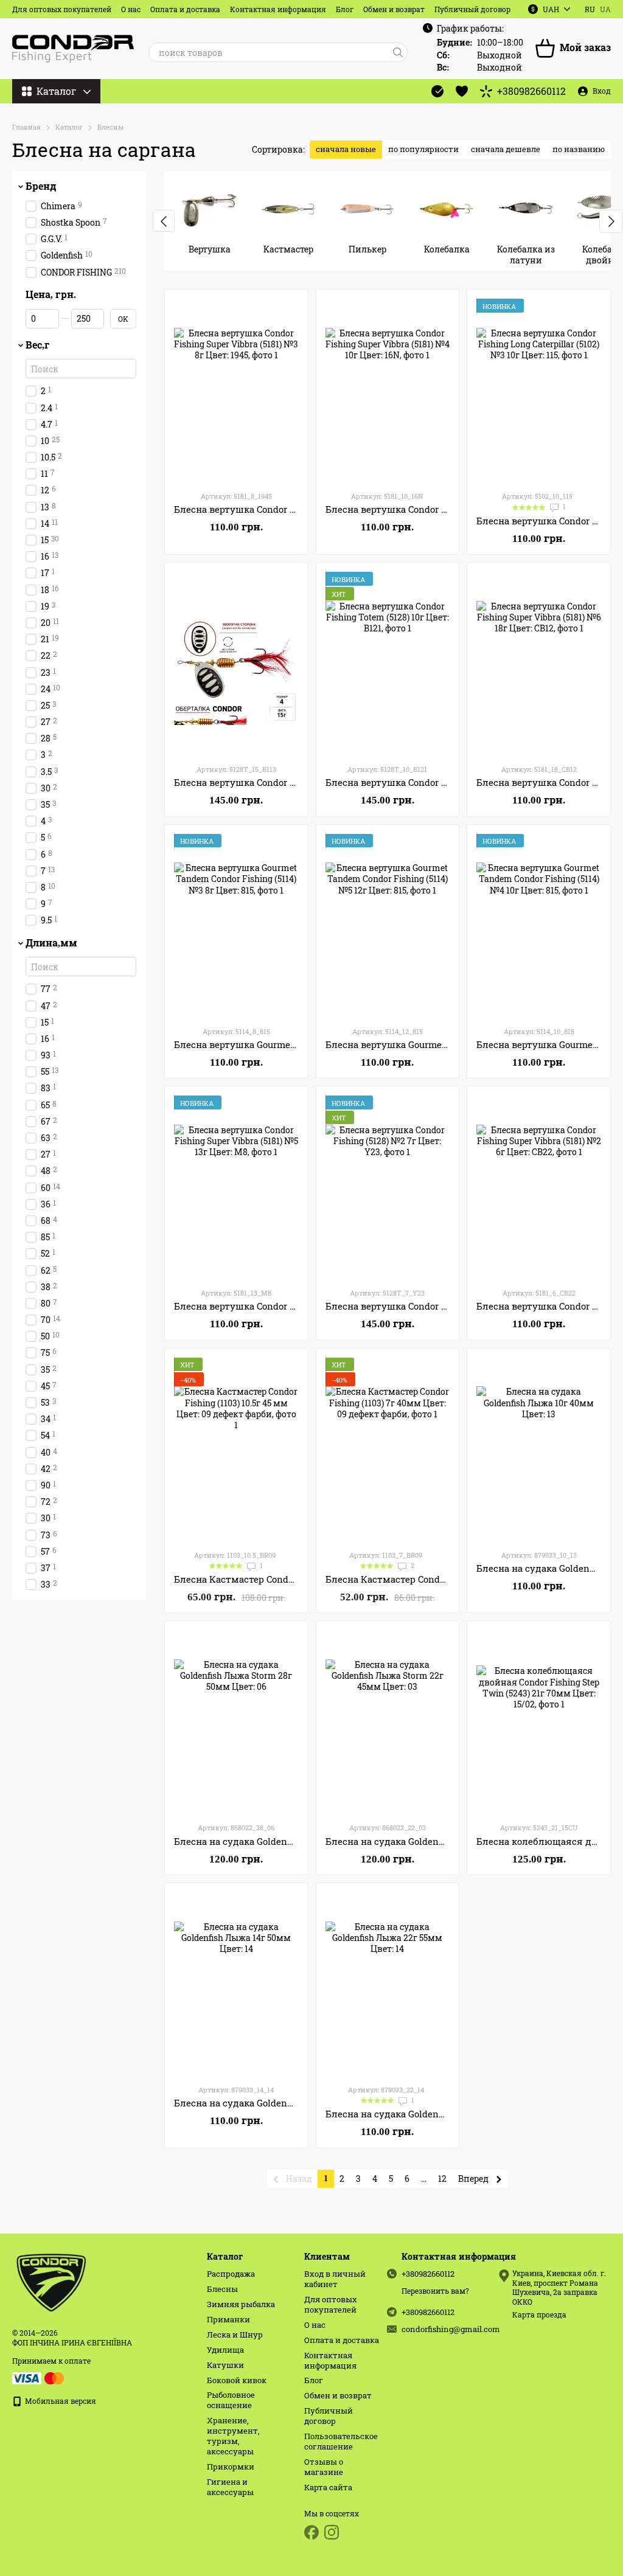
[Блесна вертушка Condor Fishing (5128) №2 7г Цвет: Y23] (388, 1187)
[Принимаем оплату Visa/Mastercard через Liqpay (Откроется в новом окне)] (39, 2377)
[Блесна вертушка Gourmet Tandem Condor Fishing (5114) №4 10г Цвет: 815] (539, 925)
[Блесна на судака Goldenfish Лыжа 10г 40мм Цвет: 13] (539, 1449)
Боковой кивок (237, 2380)
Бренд (41, 186)
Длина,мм (51, 943)
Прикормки (231, 2467)
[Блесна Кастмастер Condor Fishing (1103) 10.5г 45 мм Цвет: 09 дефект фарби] (236, 1449)
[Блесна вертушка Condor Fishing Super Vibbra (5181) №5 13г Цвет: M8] (236, 1187)
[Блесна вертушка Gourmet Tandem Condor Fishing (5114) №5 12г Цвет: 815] (388, 925)
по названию (579, 149)
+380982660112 (531, 91)
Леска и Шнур (235, 2335)
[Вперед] (611, 221)
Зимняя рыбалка (241, 2304)
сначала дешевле (506, 149)
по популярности (423, 149)
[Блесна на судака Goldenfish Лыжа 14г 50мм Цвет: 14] (236, 1984)
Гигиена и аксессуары (230, 2487)
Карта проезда (539, 2314)
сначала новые (346, 149)
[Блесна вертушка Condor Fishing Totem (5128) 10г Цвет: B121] (388, 663)
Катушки (225, 2365)
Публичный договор (472, 9)
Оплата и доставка (185, 9)
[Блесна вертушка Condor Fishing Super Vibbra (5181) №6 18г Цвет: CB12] (539, 663)
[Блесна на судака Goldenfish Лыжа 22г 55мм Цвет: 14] (388, 1984)
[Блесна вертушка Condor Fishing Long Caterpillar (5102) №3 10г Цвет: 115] (539, 390)
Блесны (222, 2289)
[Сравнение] (437, 91)
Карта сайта (328, 2487)
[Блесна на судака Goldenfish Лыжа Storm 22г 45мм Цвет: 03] (388, 1721)
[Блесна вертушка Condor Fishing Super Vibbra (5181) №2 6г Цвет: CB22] (539, 1187)
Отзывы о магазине (324, 2467)
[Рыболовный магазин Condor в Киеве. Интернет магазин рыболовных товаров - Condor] (52, 2281)
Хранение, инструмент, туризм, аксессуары (233, 2436)
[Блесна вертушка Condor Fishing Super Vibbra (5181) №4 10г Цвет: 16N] (388, 390)
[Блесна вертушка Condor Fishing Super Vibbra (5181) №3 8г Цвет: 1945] (236, 390)
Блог (345, 9)
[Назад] (164, 221)
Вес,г (38, 345)
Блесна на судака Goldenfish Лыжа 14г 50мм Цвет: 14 (295, 2103)
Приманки (228, 2319)
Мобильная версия (60, 2401)
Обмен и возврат (394, 9)
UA (605, 9)
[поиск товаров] (398, 52)
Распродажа (231, 2274)
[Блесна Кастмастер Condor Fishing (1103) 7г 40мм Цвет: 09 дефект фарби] (388, 1449)
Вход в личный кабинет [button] (335, 2279)
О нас (131, 9)
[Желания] (462, 91)
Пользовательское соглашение (341, 2441)
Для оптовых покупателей (62, 9)
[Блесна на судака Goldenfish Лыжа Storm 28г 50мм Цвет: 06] (236, 1721)
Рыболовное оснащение (231, 2400)
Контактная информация (278, 9)
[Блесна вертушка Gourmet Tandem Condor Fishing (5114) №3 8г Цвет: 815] (236, 925)
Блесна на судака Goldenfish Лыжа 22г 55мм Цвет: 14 (447, 2114)
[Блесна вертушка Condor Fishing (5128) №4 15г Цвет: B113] (236, 663)
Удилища (225, 2350)
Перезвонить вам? (435, 2291)
